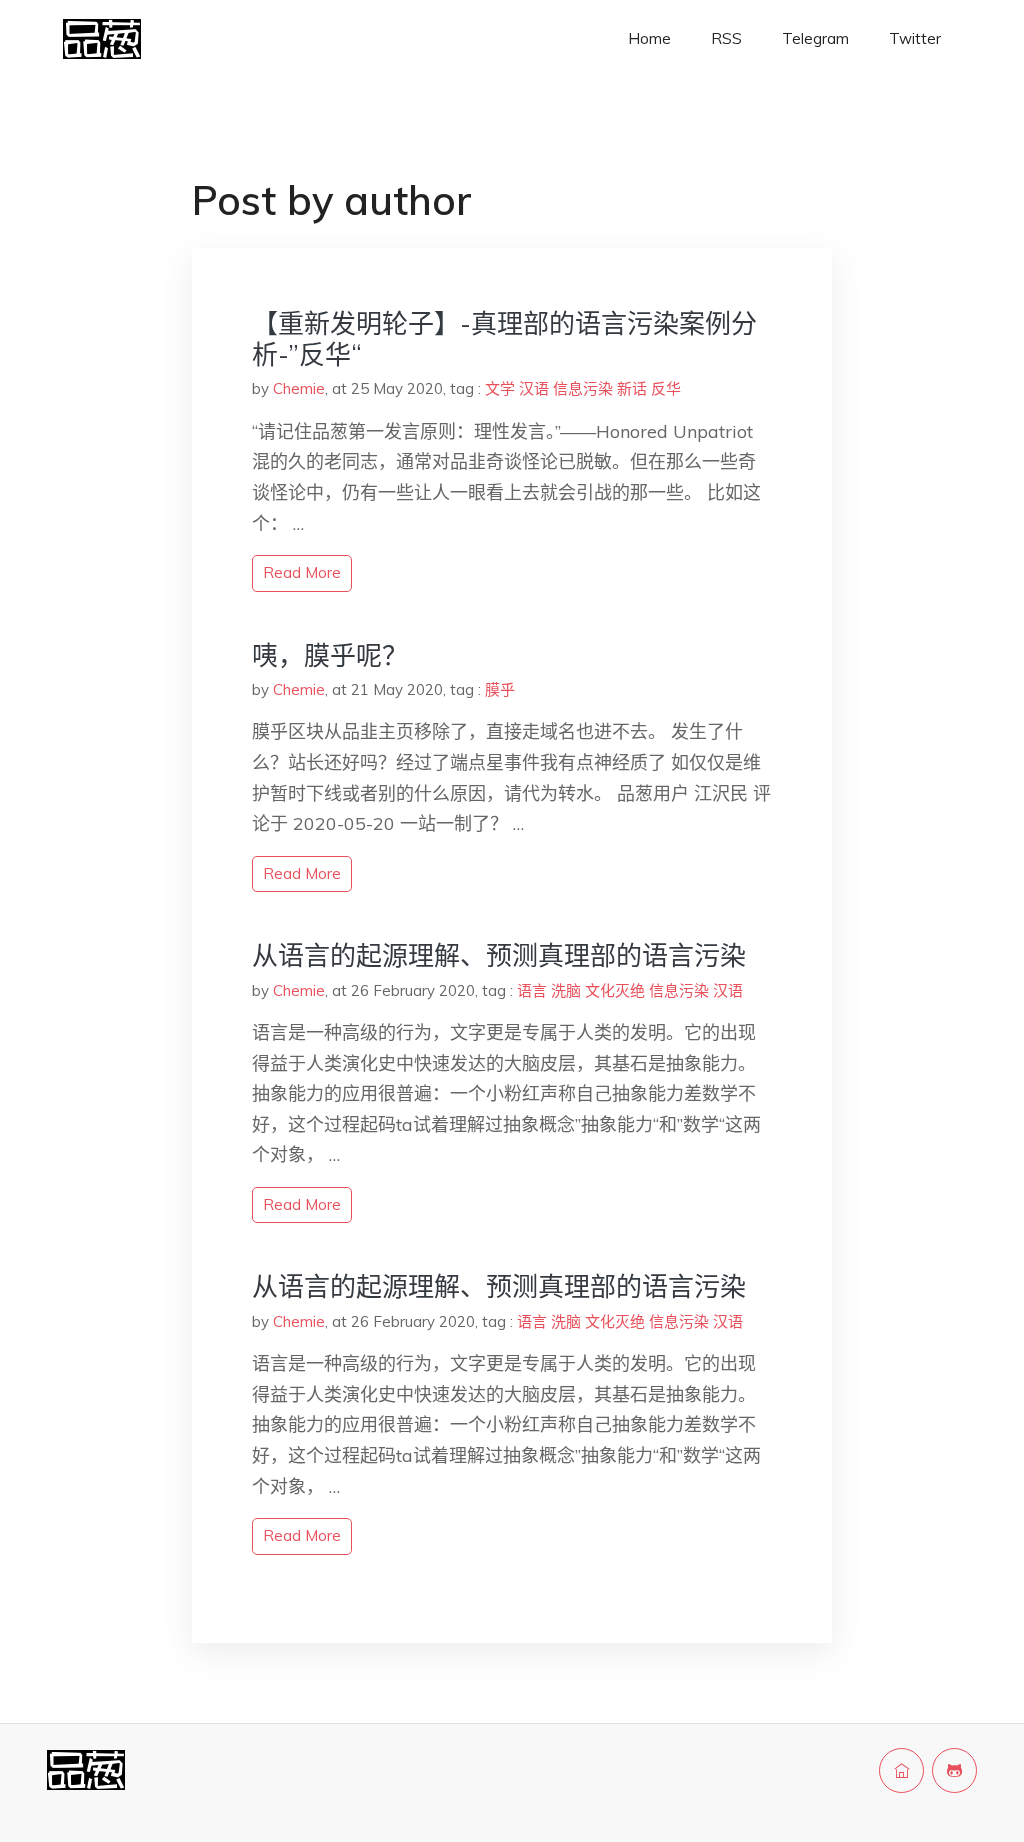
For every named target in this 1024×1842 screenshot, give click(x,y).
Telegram (815, 38)
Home (649, 38)
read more (302, 572)
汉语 (534, 388)
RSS (726, 38)
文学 (500, 388)
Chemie (299, 388)
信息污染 (583, 388)
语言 (532, 990)
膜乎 (500, 689)
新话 (632, 388)
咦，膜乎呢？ (330, 655)
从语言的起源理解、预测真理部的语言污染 (499, 955)
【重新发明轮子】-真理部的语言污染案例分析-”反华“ (504, 339)
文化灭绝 (615, 990)
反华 (666, 388)
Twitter (915, 38)
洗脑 (566, 990)
